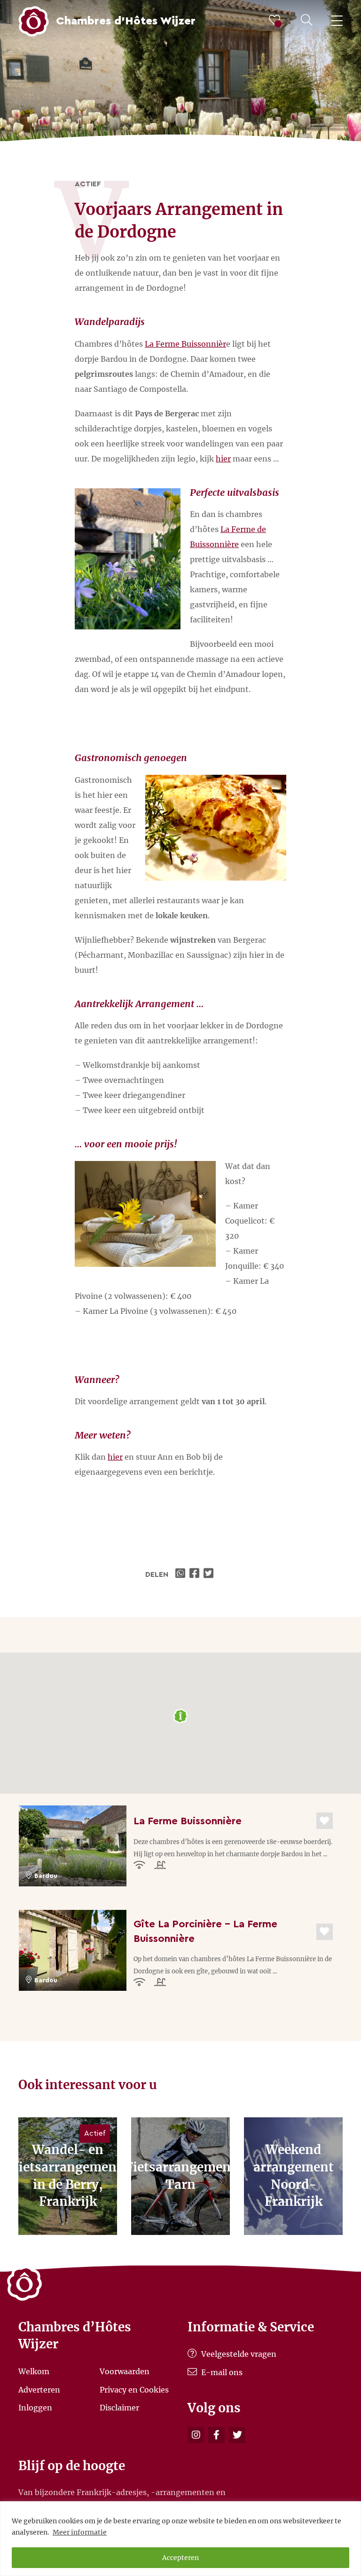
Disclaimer (119, 2408)
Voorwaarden (125, 2371)
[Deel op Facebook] (196, 1574)
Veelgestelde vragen (238, 2354)
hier (223, 459)
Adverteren (39, 2389)
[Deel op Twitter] (210, 1574)
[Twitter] (237, 2435)
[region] (180, 2539)
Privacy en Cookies (134, 2389)
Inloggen (35, 2408)
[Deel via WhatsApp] (181, 1574)
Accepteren (180, 2558)
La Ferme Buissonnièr (185, 344)
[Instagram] (196, 2435)
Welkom (34, 2371)
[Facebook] (216, 2435)
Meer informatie (80, 2532)
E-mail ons (221, 2372)
